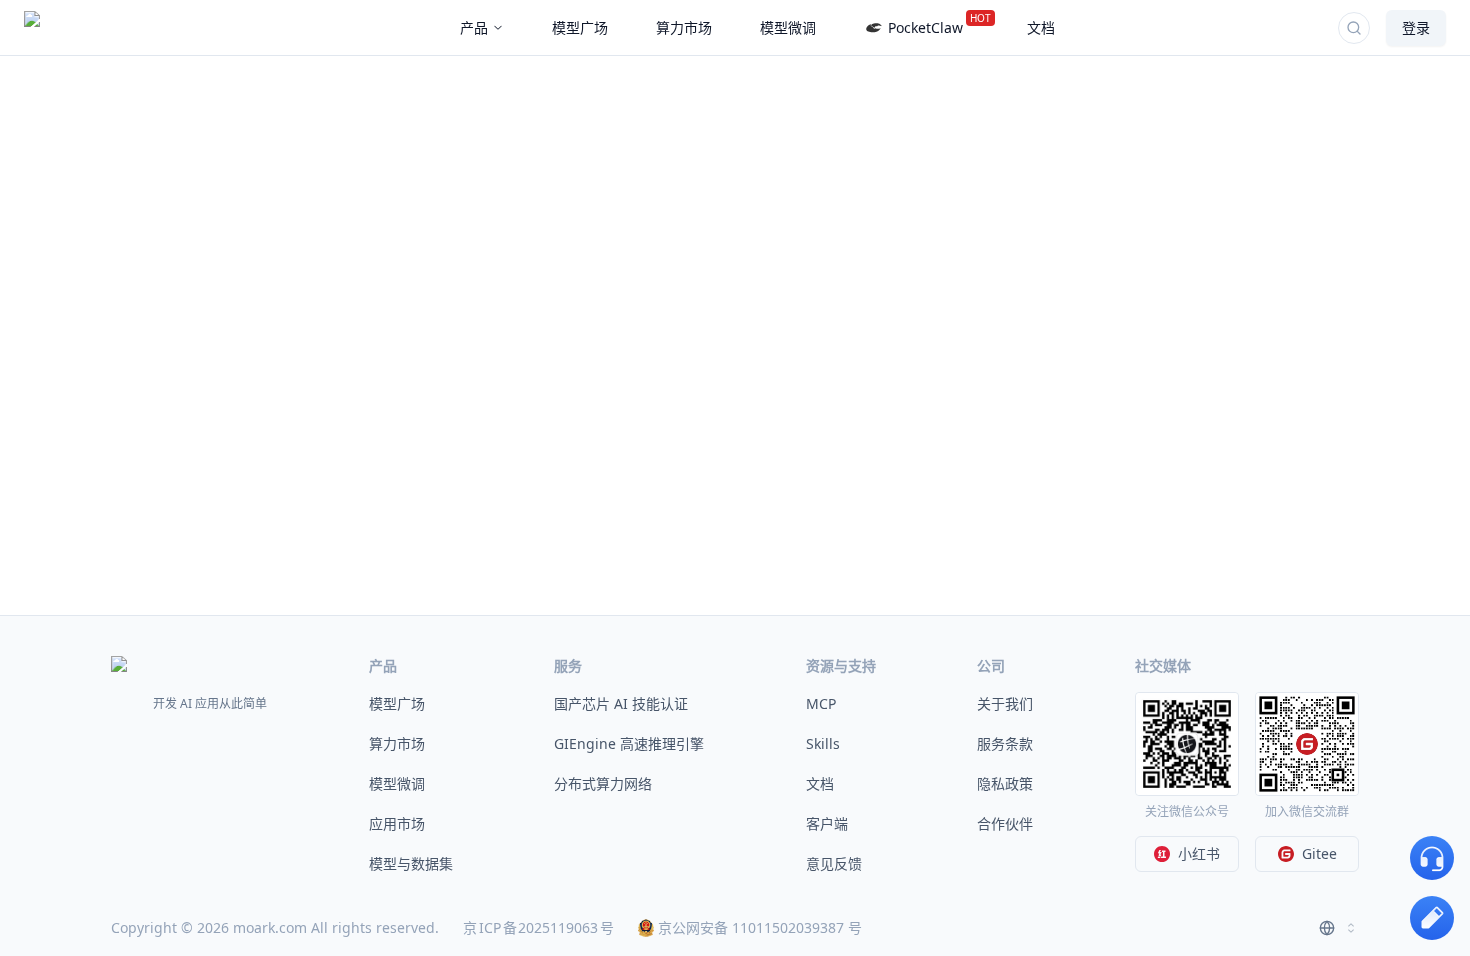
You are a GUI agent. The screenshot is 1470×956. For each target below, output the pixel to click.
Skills (823, 743)
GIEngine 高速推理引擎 (629, 743)
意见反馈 (834, 863)
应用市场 (397, 823)
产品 (474, 27)
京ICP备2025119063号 (538, 927)
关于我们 (1005, 703)
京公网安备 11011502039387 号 (760, 927)
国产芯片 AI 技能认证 (621, 703)
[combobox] (1339, 928)
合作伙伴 (1005, 823)
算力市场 (397, 743)
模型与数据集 (411, 863)
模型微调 (397, 783)
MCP (821, 703)
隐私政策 (1005, 783)
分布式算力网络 (603, 783)
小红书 (1199, 853)
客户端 (827, 823)
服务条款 (1005, 743)
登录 (1416, 27)
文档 (820, 783)
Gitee (1319, 853)
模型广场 (397, 703)
